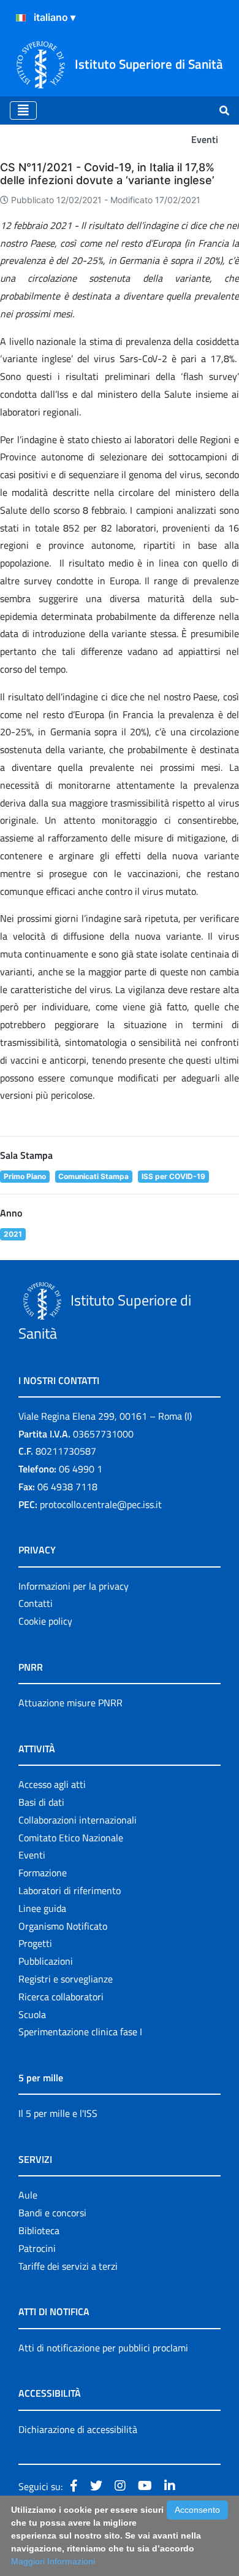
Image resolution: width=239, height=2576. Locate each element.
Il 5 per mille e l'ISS (58, 2113)
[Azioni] (21, 18)
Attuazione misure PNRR (70, 1703)
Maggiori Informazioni (53, 2561)
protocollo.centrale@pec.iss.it (101, 1504)
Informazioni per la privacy (74, 1586)
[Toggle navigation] (23, 110)
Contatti (36, 1603)
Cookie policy (45, 1621)
